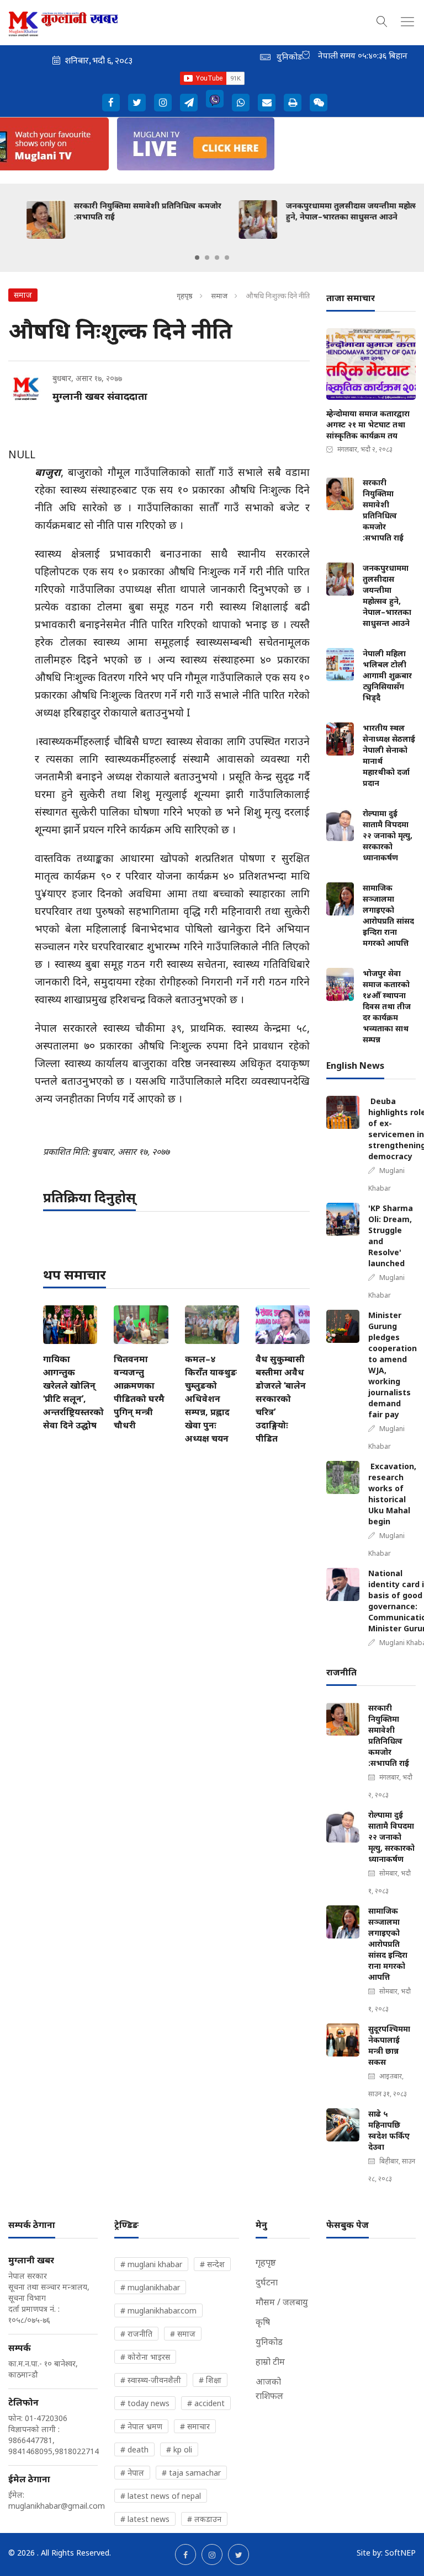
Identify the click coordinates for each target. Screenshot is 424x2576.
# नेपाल (132, 2473)
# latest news (145, 2519)
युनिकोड (269, 2342)
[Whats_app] (241, 103)
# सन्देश (212, 2264)
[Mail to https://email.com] (267, 103)
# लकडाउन (204, 2519)
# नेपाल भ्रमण (141, 2426)
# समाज (183, 2334)
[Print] (293, 103)
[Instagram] (163, 103)
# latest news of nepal (161, 2496)
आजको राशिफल (269, 2388)
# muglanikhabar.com (158, 2310)
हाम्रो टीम (270, 2361)
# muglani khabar (151, 2264)
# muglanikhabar (150, 2287)
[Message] (189, 103)
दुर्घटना (267, 2282)
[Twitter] (137, 103)
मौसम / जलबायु (282, 2302)
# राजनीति (136, 2334)
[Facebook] (111, 103)
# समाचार (195, 2426)
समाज (219, 296)
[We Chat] (319, 103)
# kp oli (179, 2449)
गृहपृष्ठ (185, 296)
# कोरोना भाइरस (145, 2357)
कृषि (263, 2322)
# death (134, 2449)
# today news (145, 2403)
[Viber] (215, 99)
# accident (206, 2403)
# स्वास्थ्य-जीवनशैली (151, 2380)
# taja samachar (191, 2473)
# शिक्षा (210, 2380)
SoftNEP (400, 2553)
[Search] (382, 20)
